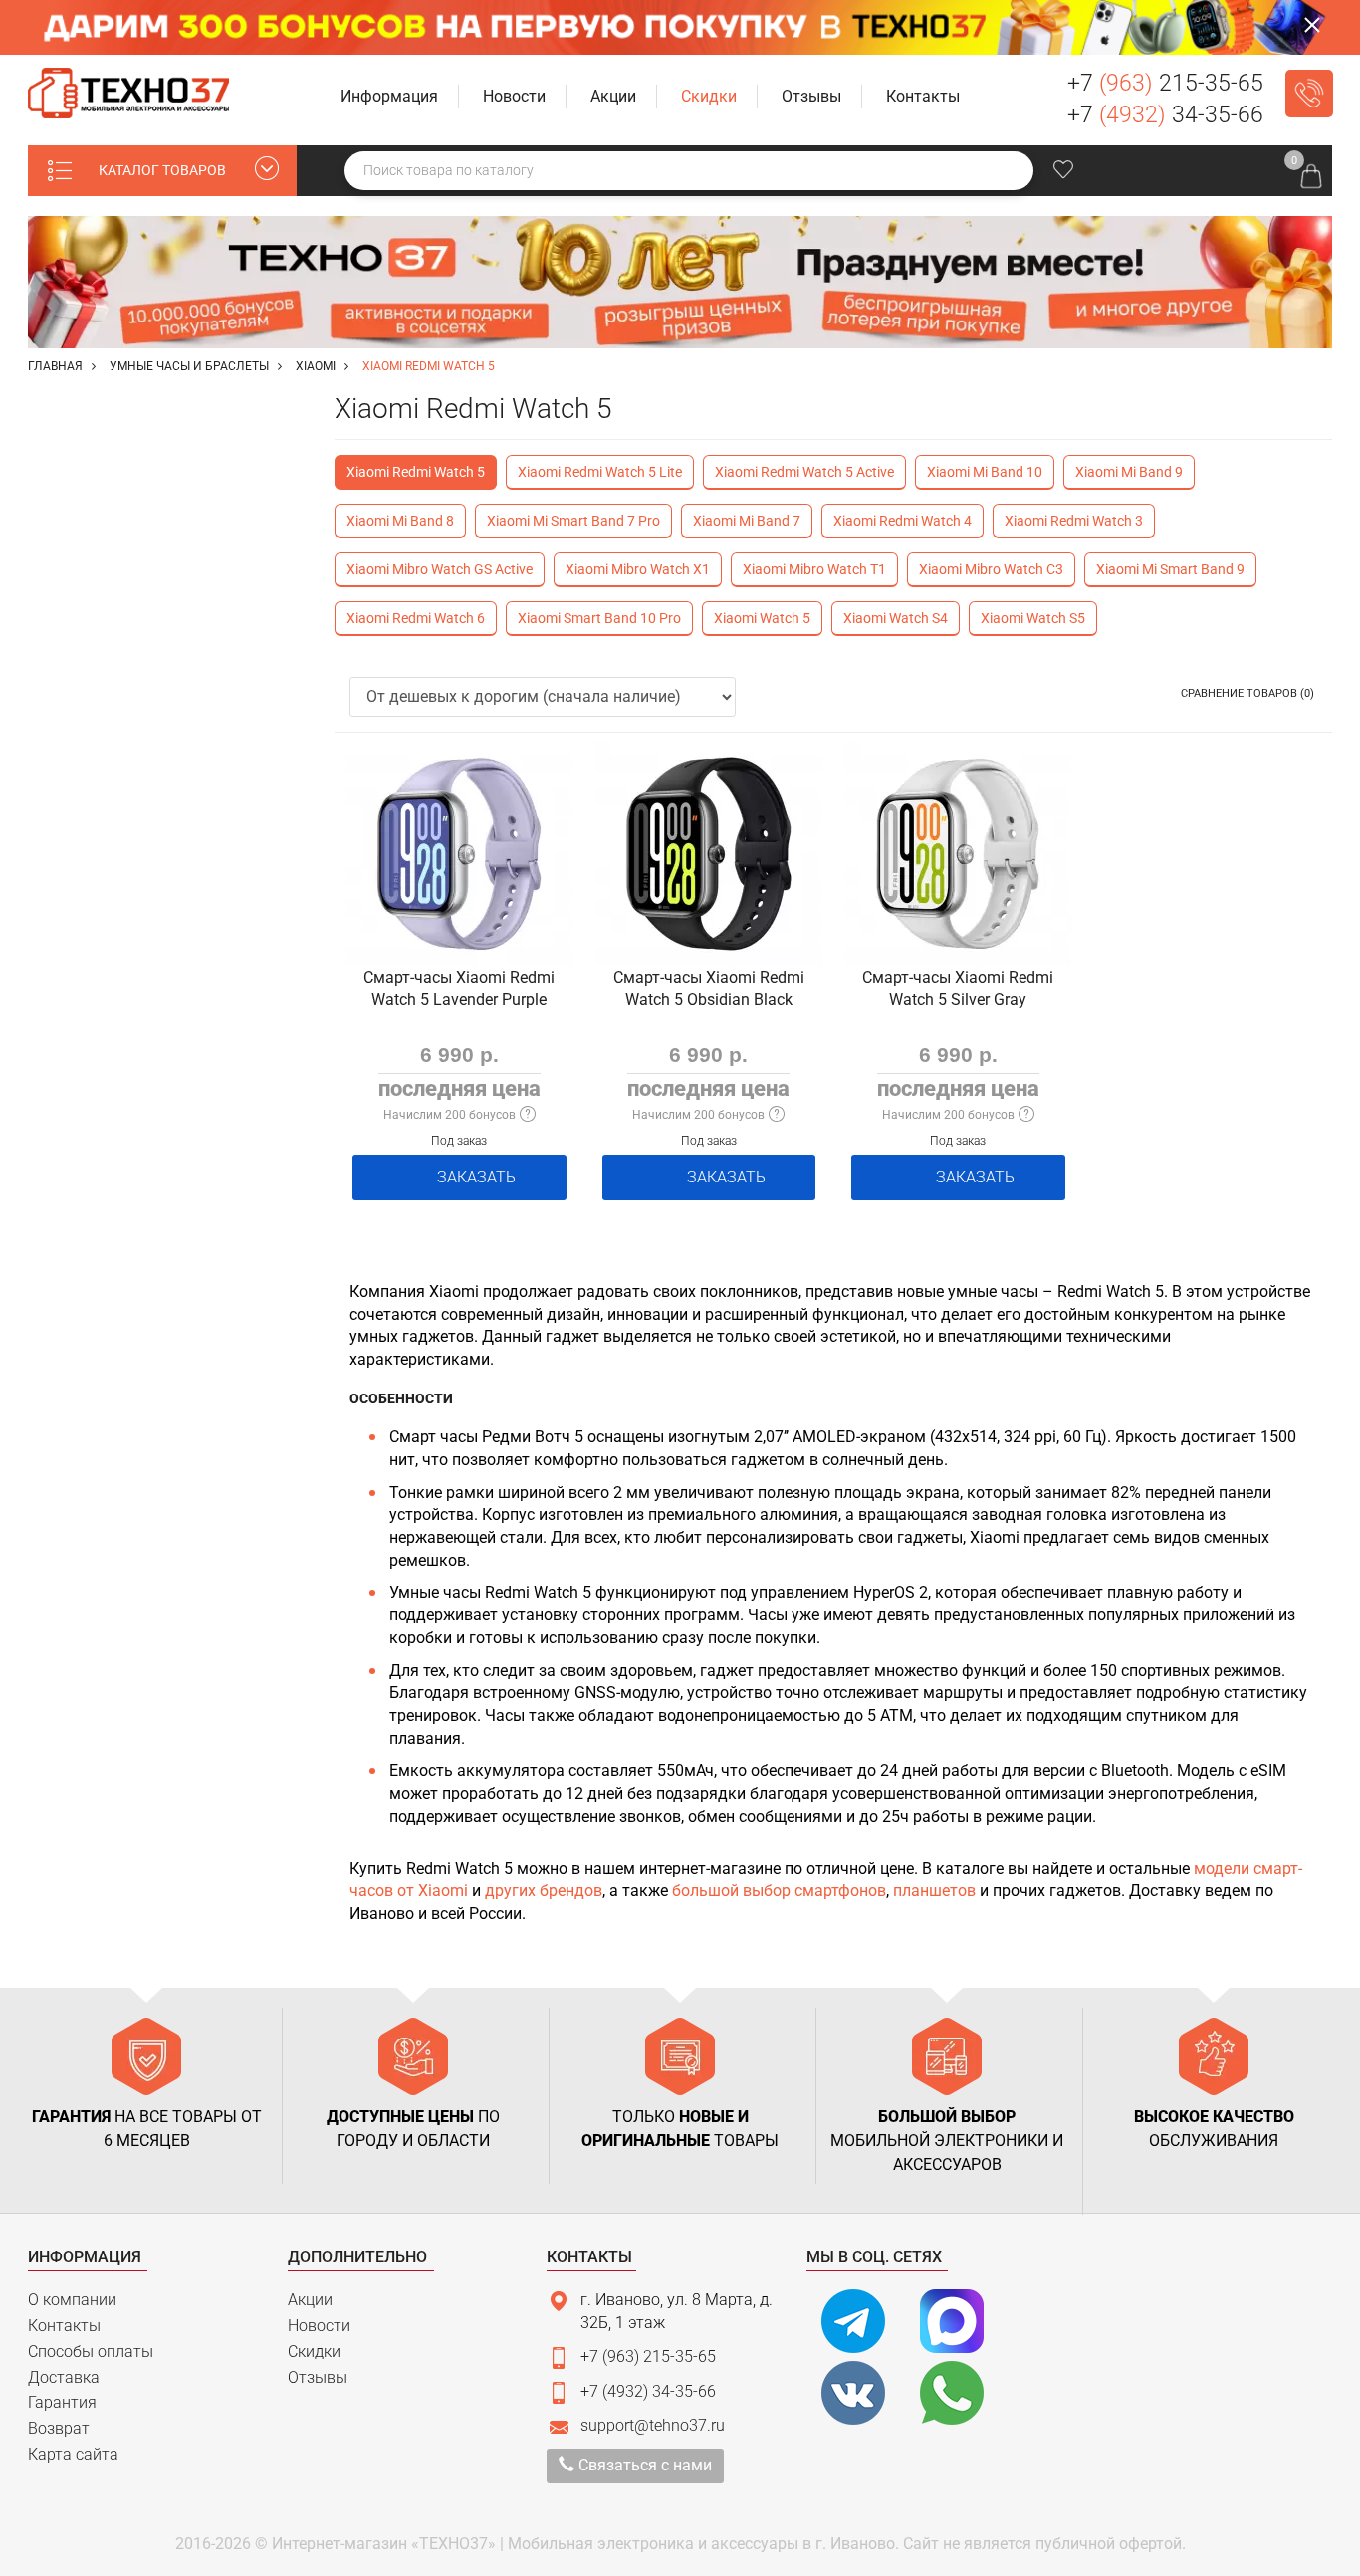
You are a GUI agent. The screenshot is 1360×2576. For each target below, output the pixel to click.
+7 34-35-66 (1165, 115)
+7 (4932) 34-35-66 (648, 2391)
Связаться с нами (643, 2465)
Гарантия (62, 2402)
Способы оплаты (91, 2352)
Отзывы (318, 2377)
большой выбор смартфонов (779, 1891)
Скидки (314, 2352)
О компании (72, 2300)
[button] (390, 97)
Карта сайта (73, 2454)
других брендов (544, 1891)
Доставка (64, 2377)
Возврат (59, 2428)
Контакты (64, 2326)
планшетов (934, 1891)
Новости (319, 2326)
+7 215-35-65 (1165, 83)
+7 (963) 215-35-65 (648, 2357)
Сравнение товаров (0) (1247, 693)
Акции (310, 2300)
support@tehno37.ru (653, 2425)
